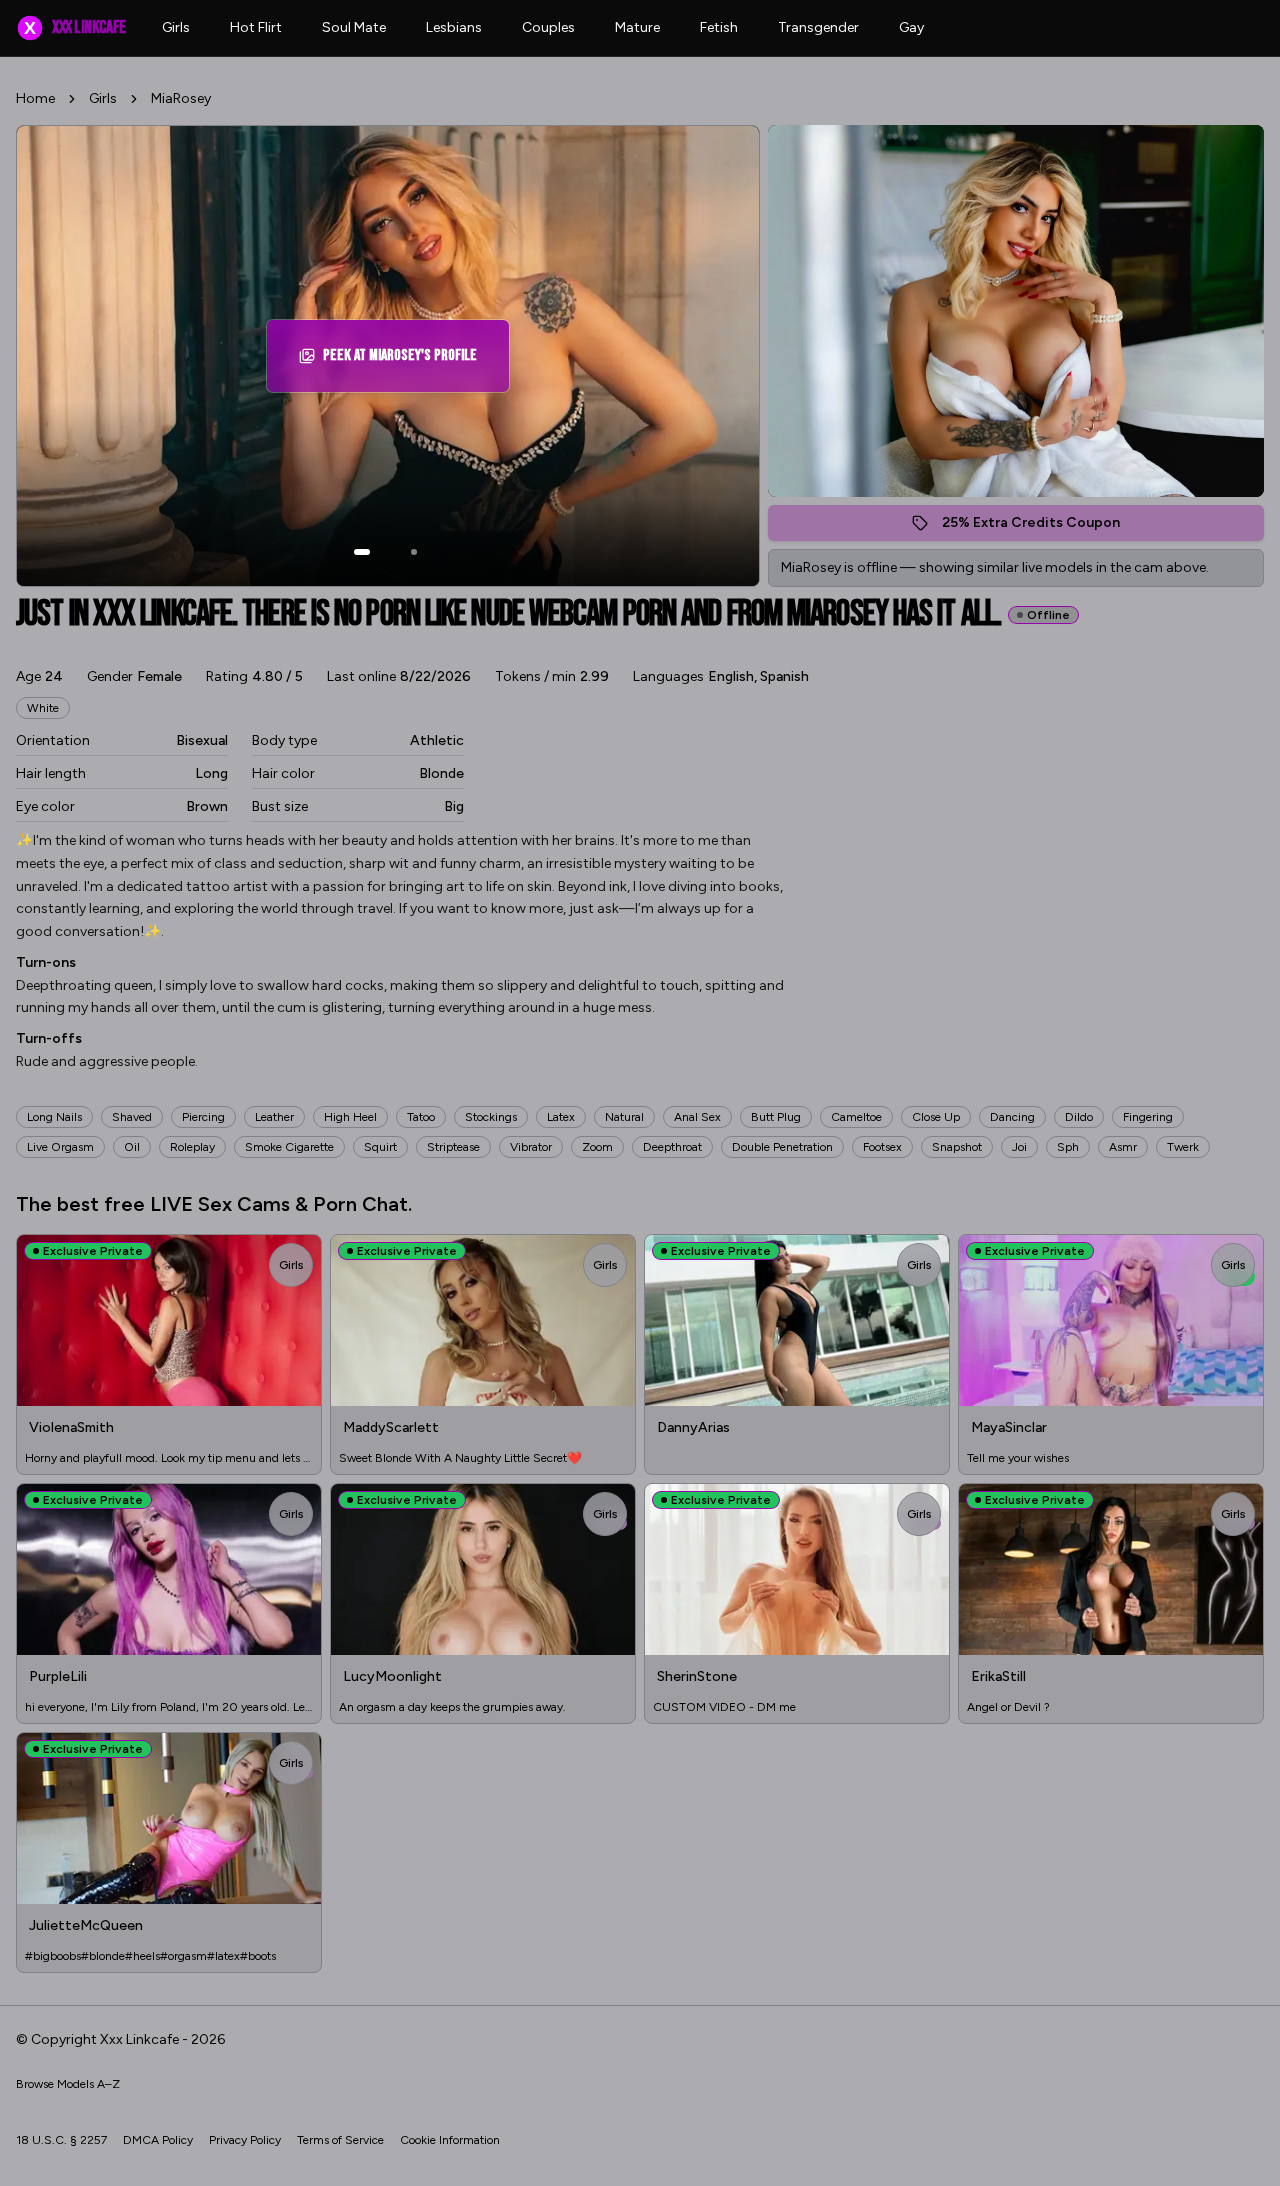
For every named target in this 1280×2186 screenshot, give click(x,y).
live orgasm (60, 1147)
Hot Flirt (256, 27)
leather (274, 1117)
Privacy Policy (245, 2140)
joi (1019, 1147)
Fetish (719, 27)
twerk (1183, 1147)
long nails (54, 1117)
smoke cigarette (289, 1147)
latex (561, 1117)
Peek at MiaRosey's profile (408, 361)
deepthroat (672, 1147)
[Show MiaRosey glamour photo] (414, 552)
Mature (637, 27)
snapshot (957, 1147)
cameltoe (856, 1117)
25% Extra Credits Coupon (1041, 527)
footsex (882, 1147)
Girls (176, 27)
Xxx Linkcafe (74, 27)
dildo (1079, 1117)
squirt (380, 1147)
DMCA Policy (158, 2140)
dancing (1012, 1117)
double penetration (782, 1147)
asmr (1123, 1147)
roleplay (192, 1147)
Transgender (818, 27)
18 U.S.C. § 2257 (61, 2140)
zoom (597, 1147)
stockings (491, 1117)
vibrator (531, 1147)
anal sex (697, 1117)
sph (1068, 1147)
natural (624, 1117)
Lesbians (454, 27)
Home (35, 98)
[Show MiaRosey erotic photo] (362, 552)
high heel (350, 1117)
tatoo (421, 1117)
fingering (1148, 1117)
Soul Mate (354, 27)
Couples (548, 27)
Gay (911, 27)
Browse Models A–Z (68, 2084)
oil (132, 1147)
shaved (132, 1117)
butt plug (776, 1117)
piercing (203, 1117)
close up (936, 1117)
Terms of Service (340, 2140)
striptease (453, 1147)
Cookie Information (450, 2140)
